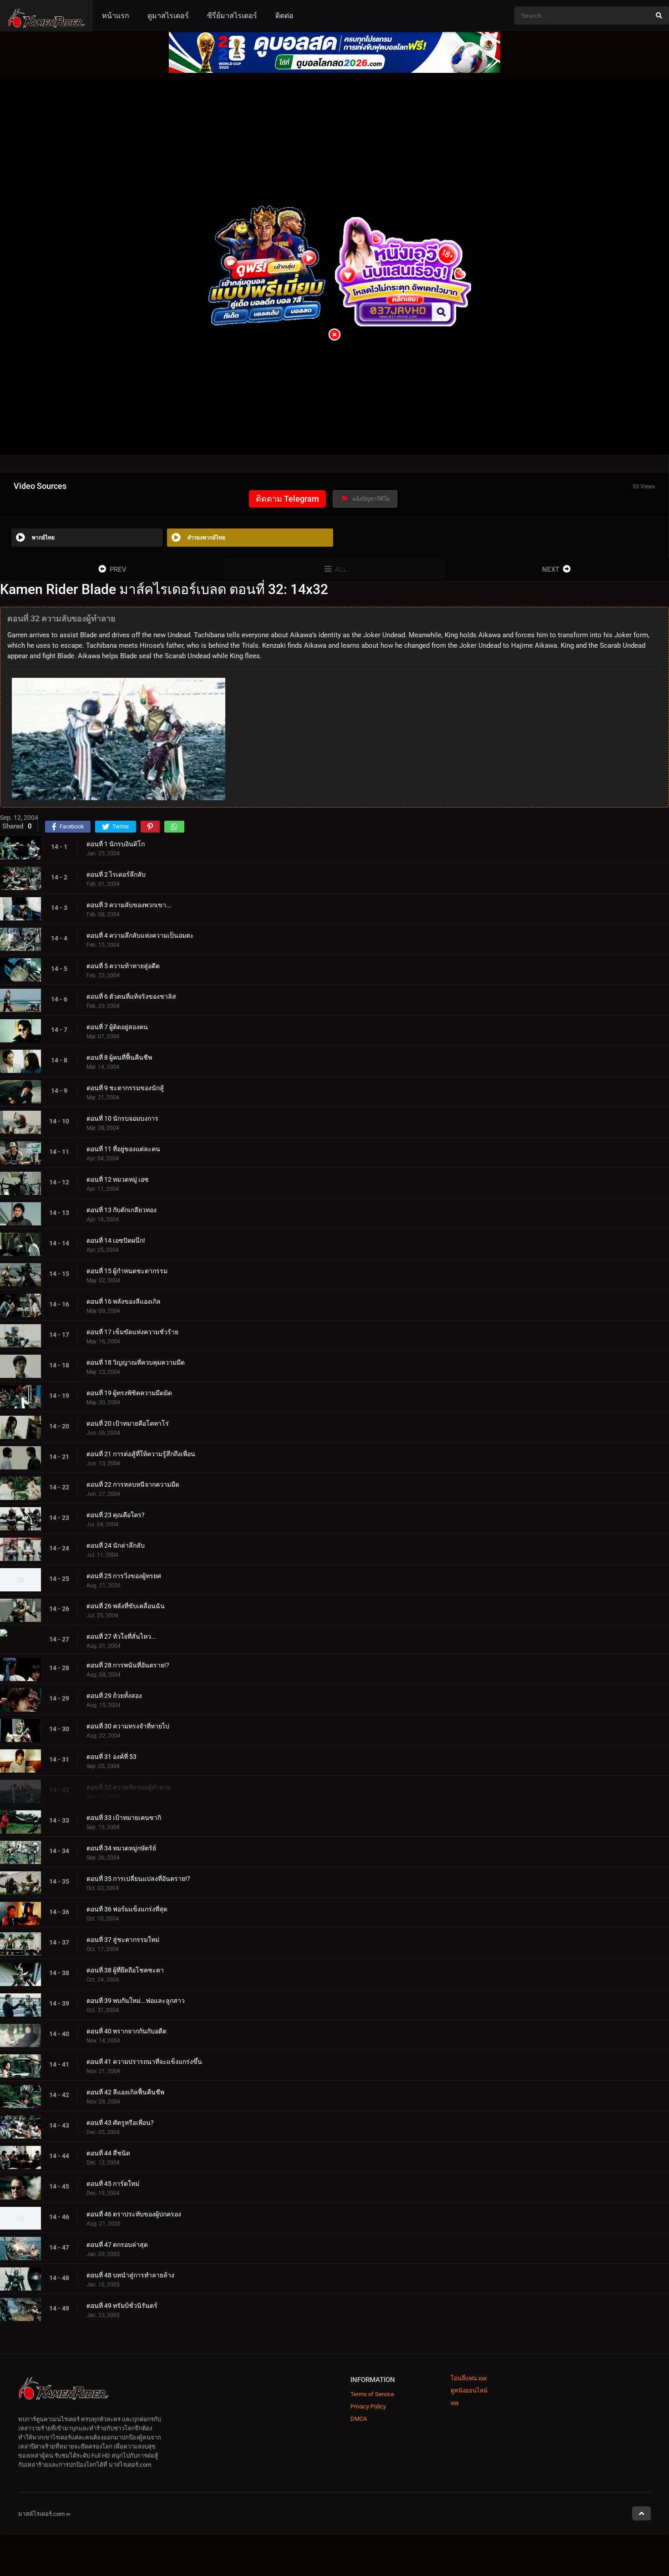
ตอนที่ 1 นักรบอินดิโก (116, 844)
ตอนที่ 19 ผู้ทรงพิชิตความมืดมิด (129, 1393)
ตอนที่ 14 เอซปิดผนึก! (116, 1240)
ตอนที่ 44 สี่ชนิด (108, 2154)
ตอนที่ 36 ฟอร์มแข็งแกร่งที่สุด (127, 1910)
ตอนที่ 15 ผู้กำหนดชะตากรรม (127, 1271)
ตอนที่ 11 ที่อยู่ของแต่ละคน (123, 1149)
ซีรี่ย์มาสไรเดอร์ (232, 16)
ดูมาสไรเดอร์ (168, 16)
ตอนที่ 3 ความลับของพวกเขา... (129, 905)
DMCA (359, 2419)
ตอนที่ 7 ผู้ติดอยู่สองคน (117, 1027)
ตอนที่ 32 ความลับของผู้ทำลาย (129, 1788)
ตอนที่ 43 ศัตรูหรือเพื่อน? (120, 2123)
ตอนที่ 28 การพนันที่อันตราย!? (128, 1666)
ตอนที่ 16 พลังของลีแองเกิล (124, 1301)
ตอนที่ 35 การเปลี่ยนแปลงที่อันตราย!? (138, 1879)
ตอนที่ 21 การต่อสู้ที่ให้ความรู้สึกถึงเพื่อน (141, 1454)
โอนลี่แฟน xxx (469, 2378)
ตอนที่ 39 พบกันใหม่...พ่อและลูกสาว (136, 2001)
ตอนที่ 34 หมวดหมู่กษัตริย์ (121, 1849)
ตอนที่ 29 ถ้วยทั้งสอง (114, 1696)
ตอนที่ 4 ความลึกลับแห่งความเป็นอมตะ (140, 935)
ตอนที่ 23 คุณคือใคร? (116, 1515)
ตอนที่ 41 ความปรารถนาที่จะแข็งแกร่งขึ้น (144, 2062)
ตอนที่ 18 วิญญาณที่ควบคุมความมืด (136, 1362)
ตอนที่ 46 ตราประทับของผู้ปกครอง (134, 2215)
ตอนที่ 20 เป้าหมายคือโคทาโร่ (128, 1423)
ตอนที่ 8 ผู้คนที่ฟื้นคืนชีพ (119, 1057)
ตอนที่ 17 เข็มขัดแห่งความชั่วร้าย (132, 1332)
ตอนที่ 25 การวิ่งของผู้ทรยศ (124, 1576)
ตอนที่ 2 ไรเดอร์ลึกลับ (116, 874)
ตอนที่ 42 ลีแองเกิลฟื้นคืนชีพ (125, 2093)
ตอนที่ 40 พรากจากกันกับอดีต (127, 2032)
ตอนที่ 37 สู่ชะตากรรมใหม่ (123, 1940)
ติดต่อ (284, 16)
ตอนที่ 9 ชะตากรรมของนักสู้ (125, 1088)
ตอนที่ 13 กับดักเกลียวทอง (122, 1210)
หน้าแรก (116, 16)
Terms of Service (372, 2394)
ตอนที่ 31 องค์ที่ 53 (111, 1757)
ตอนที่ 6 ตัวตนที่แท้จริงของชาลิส (131, 996)
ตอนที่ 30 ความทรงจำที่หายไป (128, 1727)
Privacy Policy (368, 2406)
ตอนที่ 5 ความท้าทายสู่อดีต (123, 966)
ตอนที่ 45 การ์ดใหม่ (113, 2184)
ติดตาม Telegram (287, 499)
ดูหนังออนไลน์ (469, 2391)
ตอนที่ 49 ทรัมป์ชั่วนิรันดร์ (122, 2306)
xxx (455, 2403)
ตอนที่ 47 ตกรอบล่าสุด (117, 2245)
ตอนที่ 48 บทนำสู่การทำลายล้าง (130, 2275)
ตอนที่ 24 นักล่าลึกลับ (116, 1545)
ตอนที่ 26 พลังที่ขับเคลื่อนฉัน (126, 1606)
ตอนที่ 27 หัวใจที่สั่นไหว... (122, 1637)
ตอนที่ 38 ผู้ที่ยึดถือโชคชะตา (125, 1971)
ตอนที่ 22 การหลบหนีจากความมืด (133, 1484)
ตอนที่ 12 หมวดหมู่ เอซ (118, 1179)
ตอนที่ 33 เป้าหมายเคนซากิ (124, 1818)
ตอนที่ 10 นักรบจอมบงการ (122, 1118)
